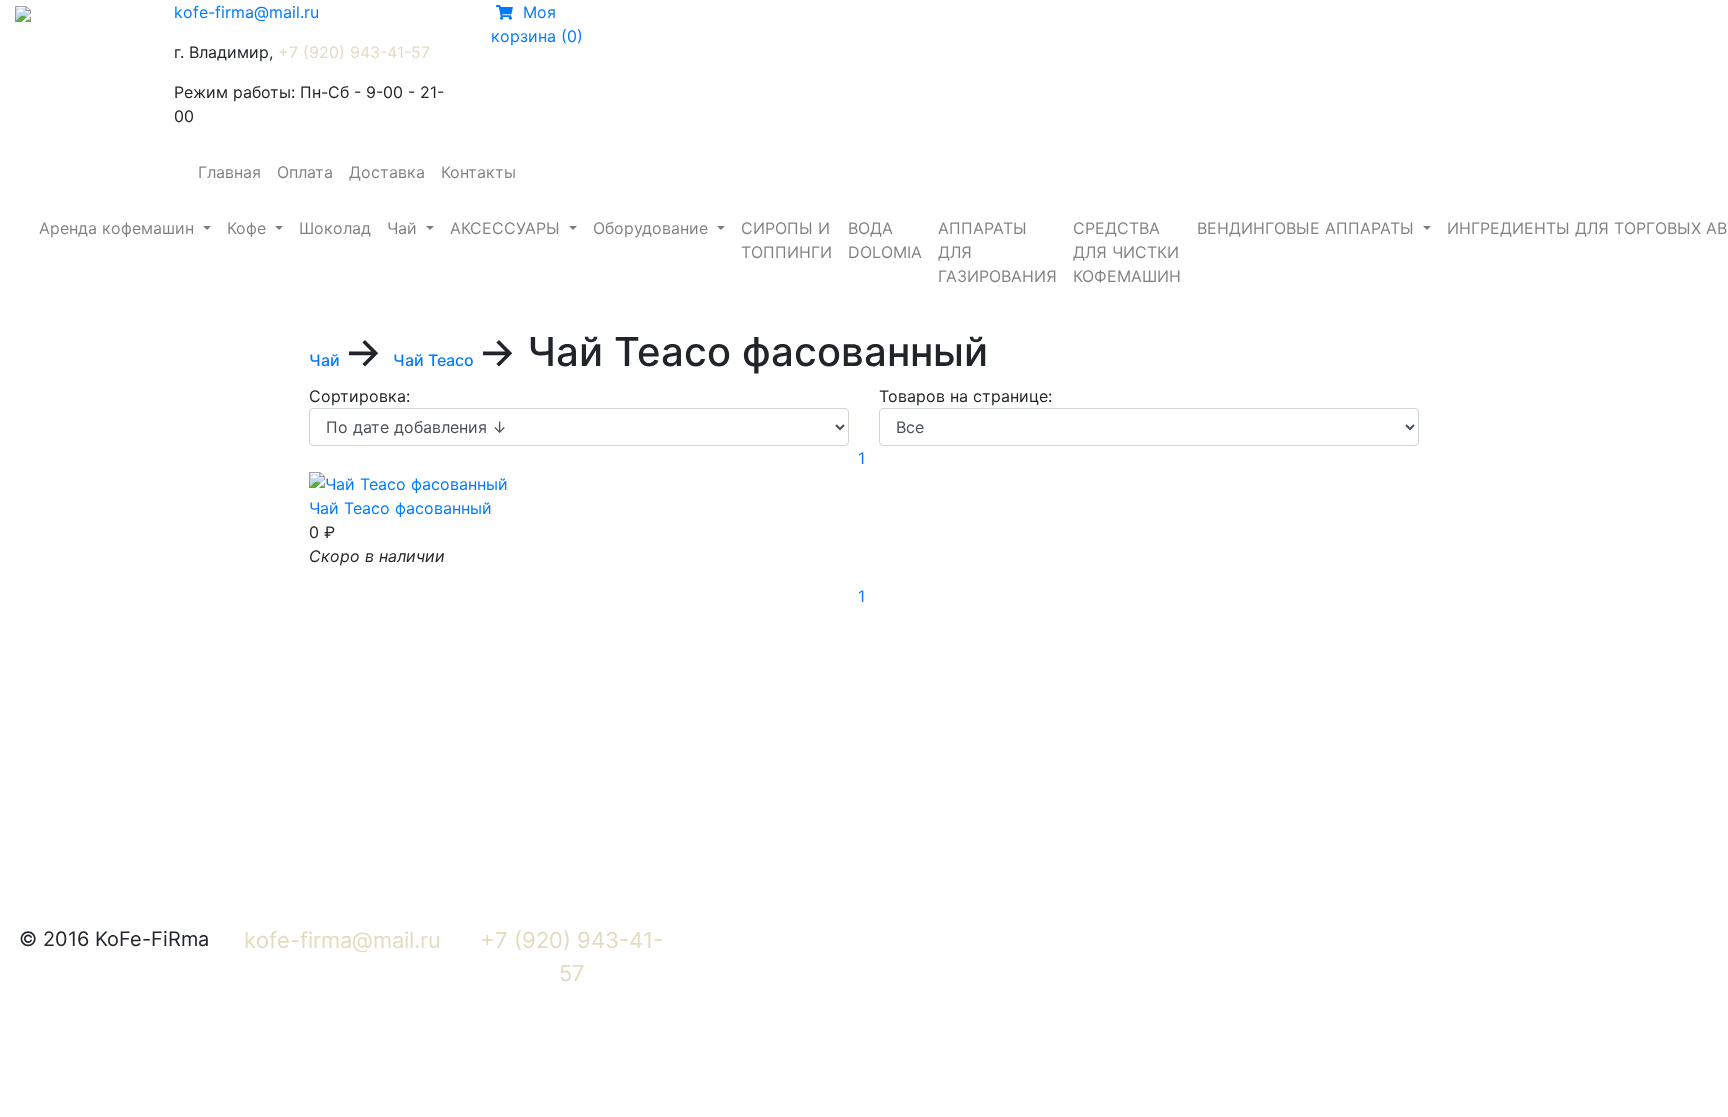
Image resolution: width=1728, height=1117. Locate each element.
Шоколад (335, 228)
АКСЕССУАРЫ (507, 228)
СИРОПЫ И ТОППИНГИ (786, 240)
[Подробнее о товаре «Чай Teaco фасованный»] (408, 482)
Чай (404, 228)
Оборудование (653, 228)
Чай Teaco (435, 360)
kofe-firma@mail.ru (246, 12)
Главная (229, 172)
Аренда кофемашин (119, 228)
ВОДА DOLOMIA (885, 240)
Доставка (387, 172)
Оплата (305, 172)
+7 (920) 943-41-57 (354, 52)
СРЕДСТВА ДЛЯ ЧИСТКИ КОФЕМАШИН (1127, 252)
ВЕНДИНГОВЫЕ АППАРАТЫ (1308, 228)
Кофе (249, 228)
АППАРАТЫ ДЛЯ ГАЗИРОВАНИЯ (997, 252)
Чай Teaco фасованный (400, 508)
